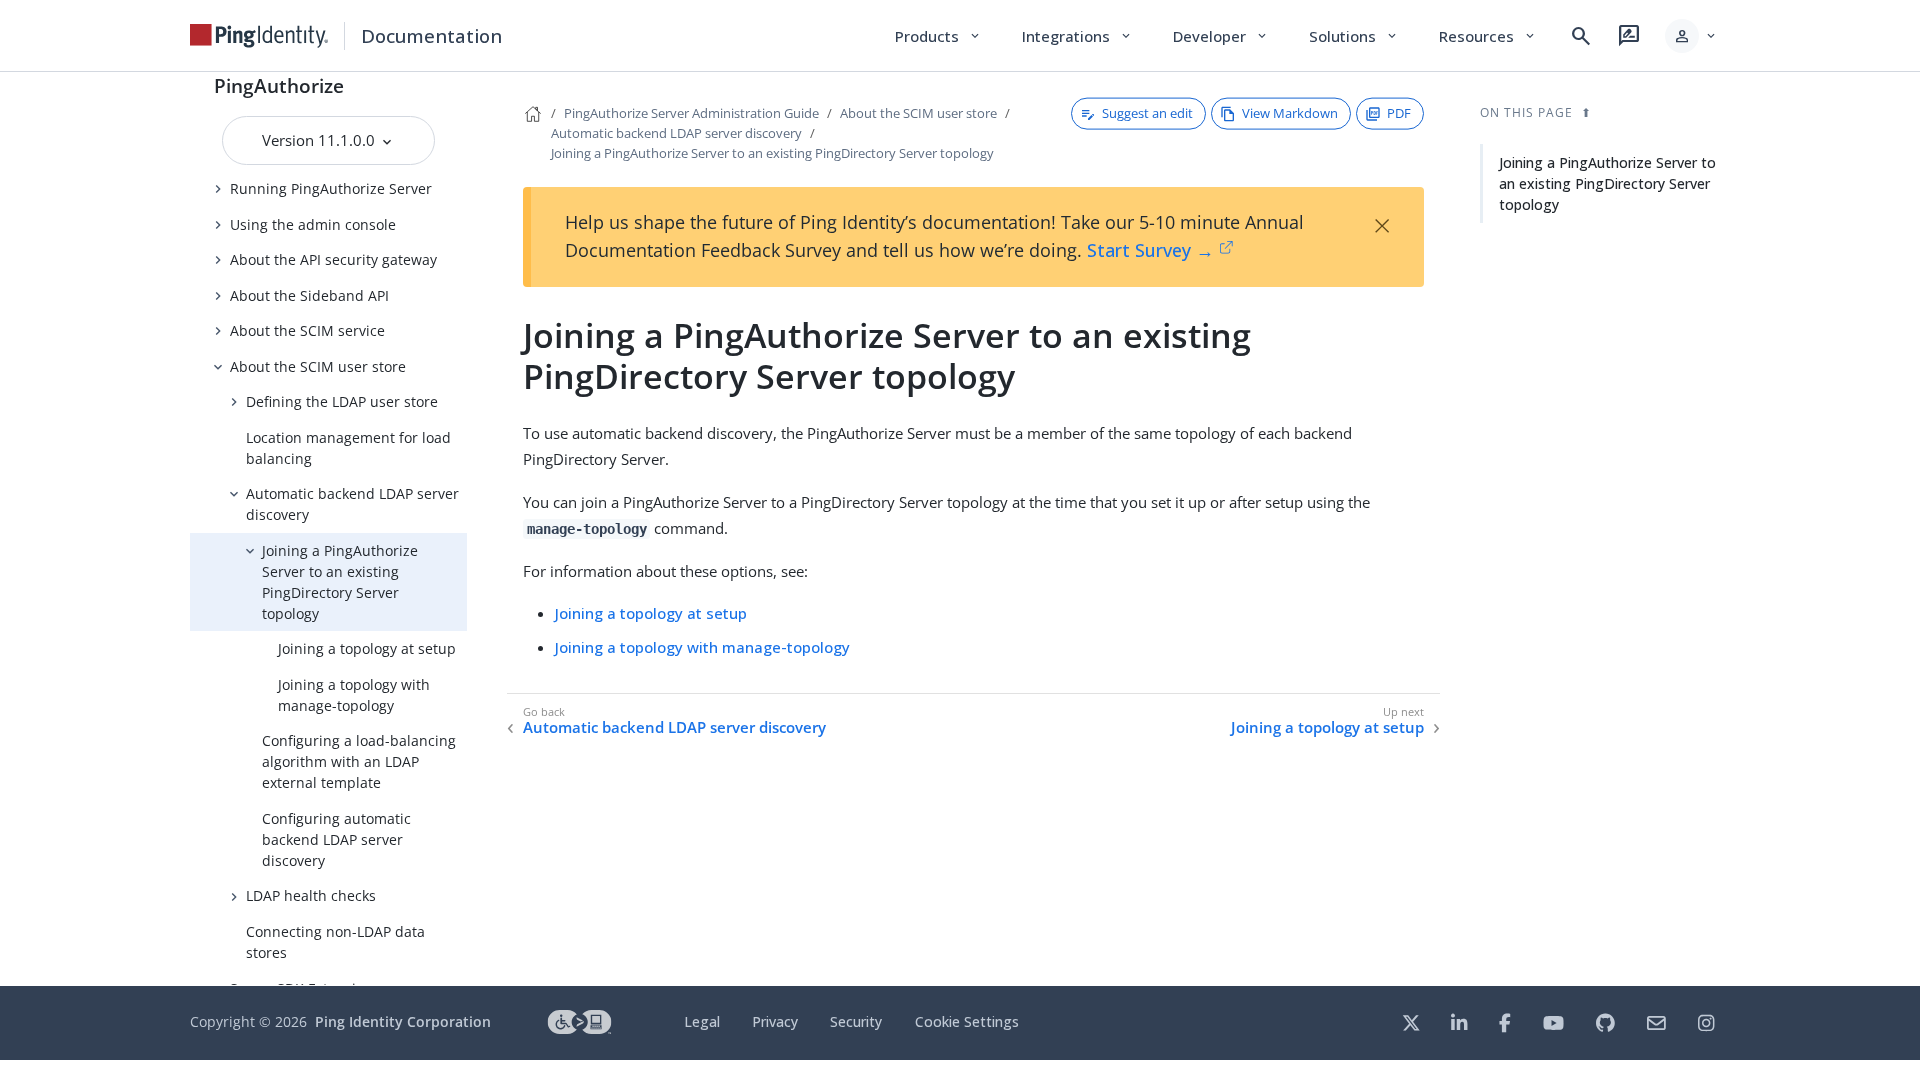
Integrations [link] (1077, 36)
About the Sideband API (309, 295)
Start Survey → (1150, 250)
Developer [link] (1221, 36)
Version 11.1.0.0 (320, 140)
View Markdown (1290, 113)
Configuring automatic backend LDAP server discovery (336, 839)
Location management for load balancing (348, 448)
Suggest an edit (1147, 113)
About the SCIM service (307, 330)
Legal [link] (702, 1021)
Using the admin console (313, 224)
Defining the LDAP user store (342, 401)
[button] (1691, 36)
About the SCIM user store (318, 366)
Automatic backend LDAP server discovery (352, 504)
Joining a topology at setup (367, 648)
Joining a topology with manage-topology (354, 695)
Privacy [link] (775, 1021)
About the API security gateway (333, 259)
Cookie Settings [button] (967, 1021)
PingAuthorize (279, 85)
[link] (259, 36)
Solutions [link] (1354, 36)
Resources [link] (1488, 36)
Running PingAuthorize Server (331, 188)
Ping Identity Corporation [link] (403, 1021)
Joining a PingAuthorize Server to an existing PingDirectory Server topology (340, 582)
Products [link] (938, 36)
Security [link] (856, 1021)
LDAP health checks (311, 895)
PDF (1399, 113)
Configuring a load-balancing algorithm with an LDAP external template (359, 761)
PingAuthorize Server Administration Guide (691, 113)
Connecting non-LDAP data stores (335, 942)
